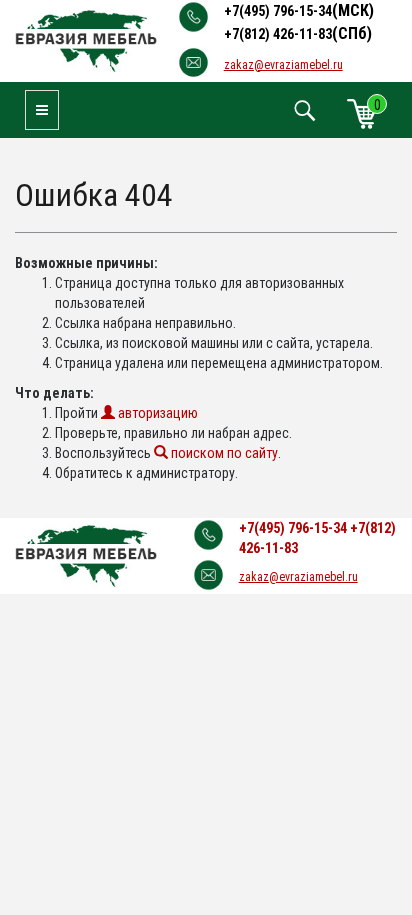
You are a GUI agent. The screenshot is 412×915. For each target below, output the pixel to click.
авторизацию (156, 413)
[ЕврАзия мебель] (86, 40)
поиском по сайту (223, 453)
